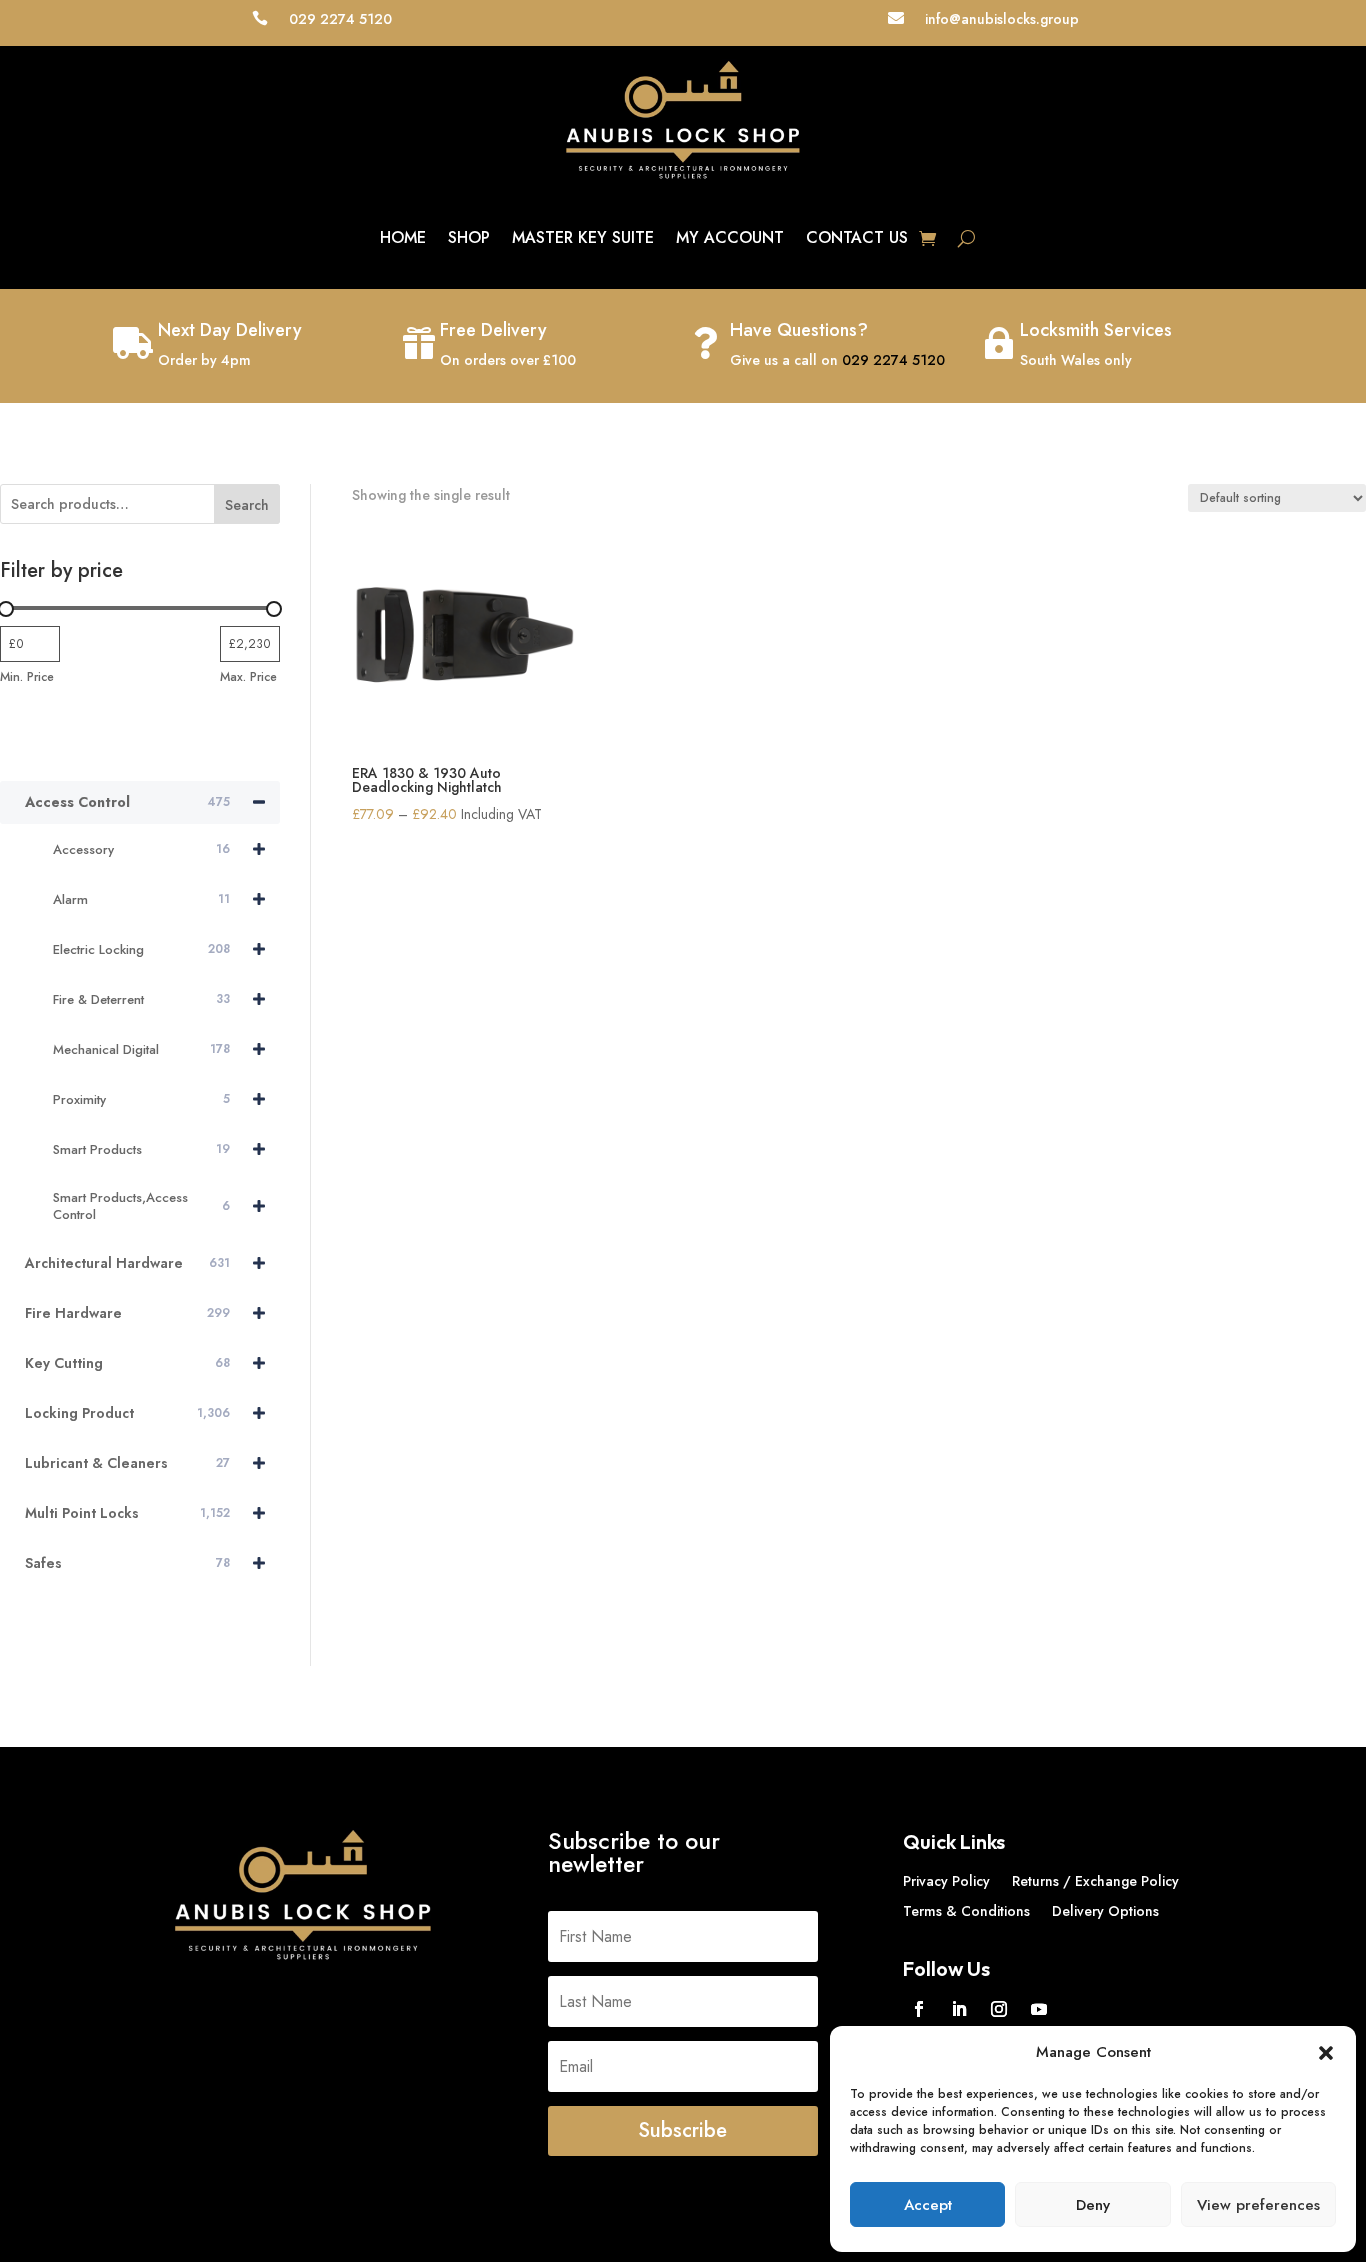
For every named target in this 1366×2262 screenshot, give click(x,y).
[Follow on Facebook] (919, 2009)
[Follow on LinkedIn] (959, 2009)
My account (730, 237)
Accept (928, 2205)
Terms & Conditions (966, 1912)
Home (403, 237)
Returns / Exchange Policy (1095, 1882)
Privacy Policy (946, 1882)
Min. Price (27, 677)
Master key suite (583, 237)
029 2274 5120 (893, 360)
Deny (1093, 2205)
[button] (1326, 2053)
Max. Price (248, 677)
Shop (469, 237)
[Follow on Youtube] (1039, 2009)
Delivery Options (1105, 1912)
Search (247, 505)
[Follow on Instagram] (999, 2009)
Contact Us (857, 237)
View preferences (1258, 2205)
